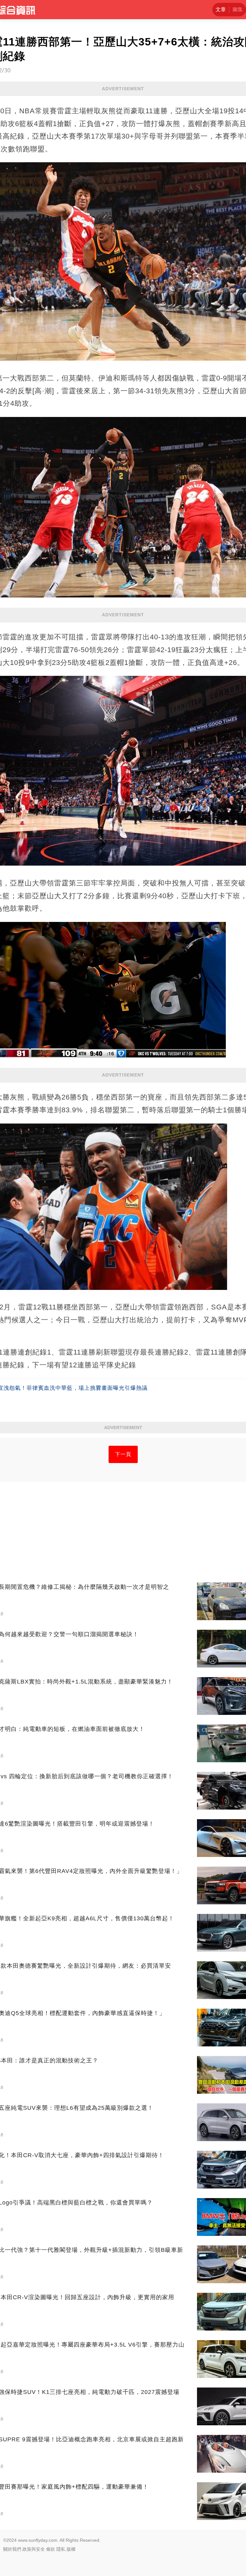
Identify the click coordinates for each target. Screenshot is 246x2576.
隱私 (61, 2549)
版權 (71, 2549)
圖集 (238, 9)
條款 (51, 2549)
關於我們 (12, 2549)
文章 (221, 9)
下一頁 (123, 1454)
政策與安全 (34, 2549)
